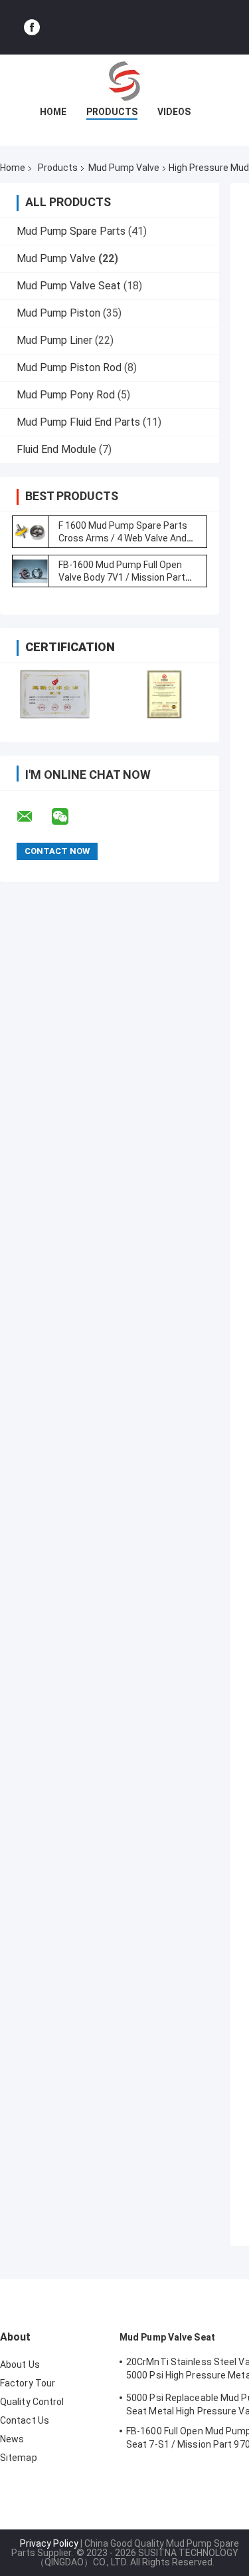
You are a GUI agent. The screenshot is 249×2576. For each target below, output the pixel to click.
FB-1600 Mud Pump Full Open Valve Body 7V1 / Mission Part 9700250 (122, 577)
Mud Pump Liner (54, 340)
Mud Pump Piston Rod (69, 367)
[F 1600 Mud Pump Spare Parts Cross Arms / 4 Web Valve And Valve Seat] (30, 532)
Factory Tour (28, 2383)
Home (53, 112)
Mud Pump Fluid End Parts (78, 422)
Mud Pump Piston (58, 313)
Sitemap (19, 2458)
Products (112, 112)
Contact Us (25, 2420)
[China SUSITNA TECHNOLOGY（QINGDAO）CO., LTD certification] (55, 694)
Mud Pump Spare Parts (71, 231)
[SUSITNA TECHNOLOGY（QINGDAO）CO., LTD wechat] (68, 817)
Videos (174, 112)
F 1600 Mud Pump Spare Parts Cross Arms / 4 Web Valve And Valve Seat (123, 538)
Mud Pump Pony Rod (66, 395)
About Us (20, 2364)
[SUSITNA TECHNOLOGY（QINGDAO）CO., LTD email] (33, 817)
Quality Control (32, 2402)
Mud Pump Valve (124, 168)
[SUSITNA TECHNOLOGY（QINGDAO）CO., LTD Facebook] (32, 27)
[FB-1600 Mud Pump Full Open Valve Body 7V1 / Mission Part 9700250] (30, 571)
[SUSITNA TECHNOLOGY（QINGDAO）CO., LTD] (125, 81)
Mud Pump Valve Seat (69, 286)
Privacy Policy (49, 2543)
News (12, 2439)
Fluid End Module (56, 449)
